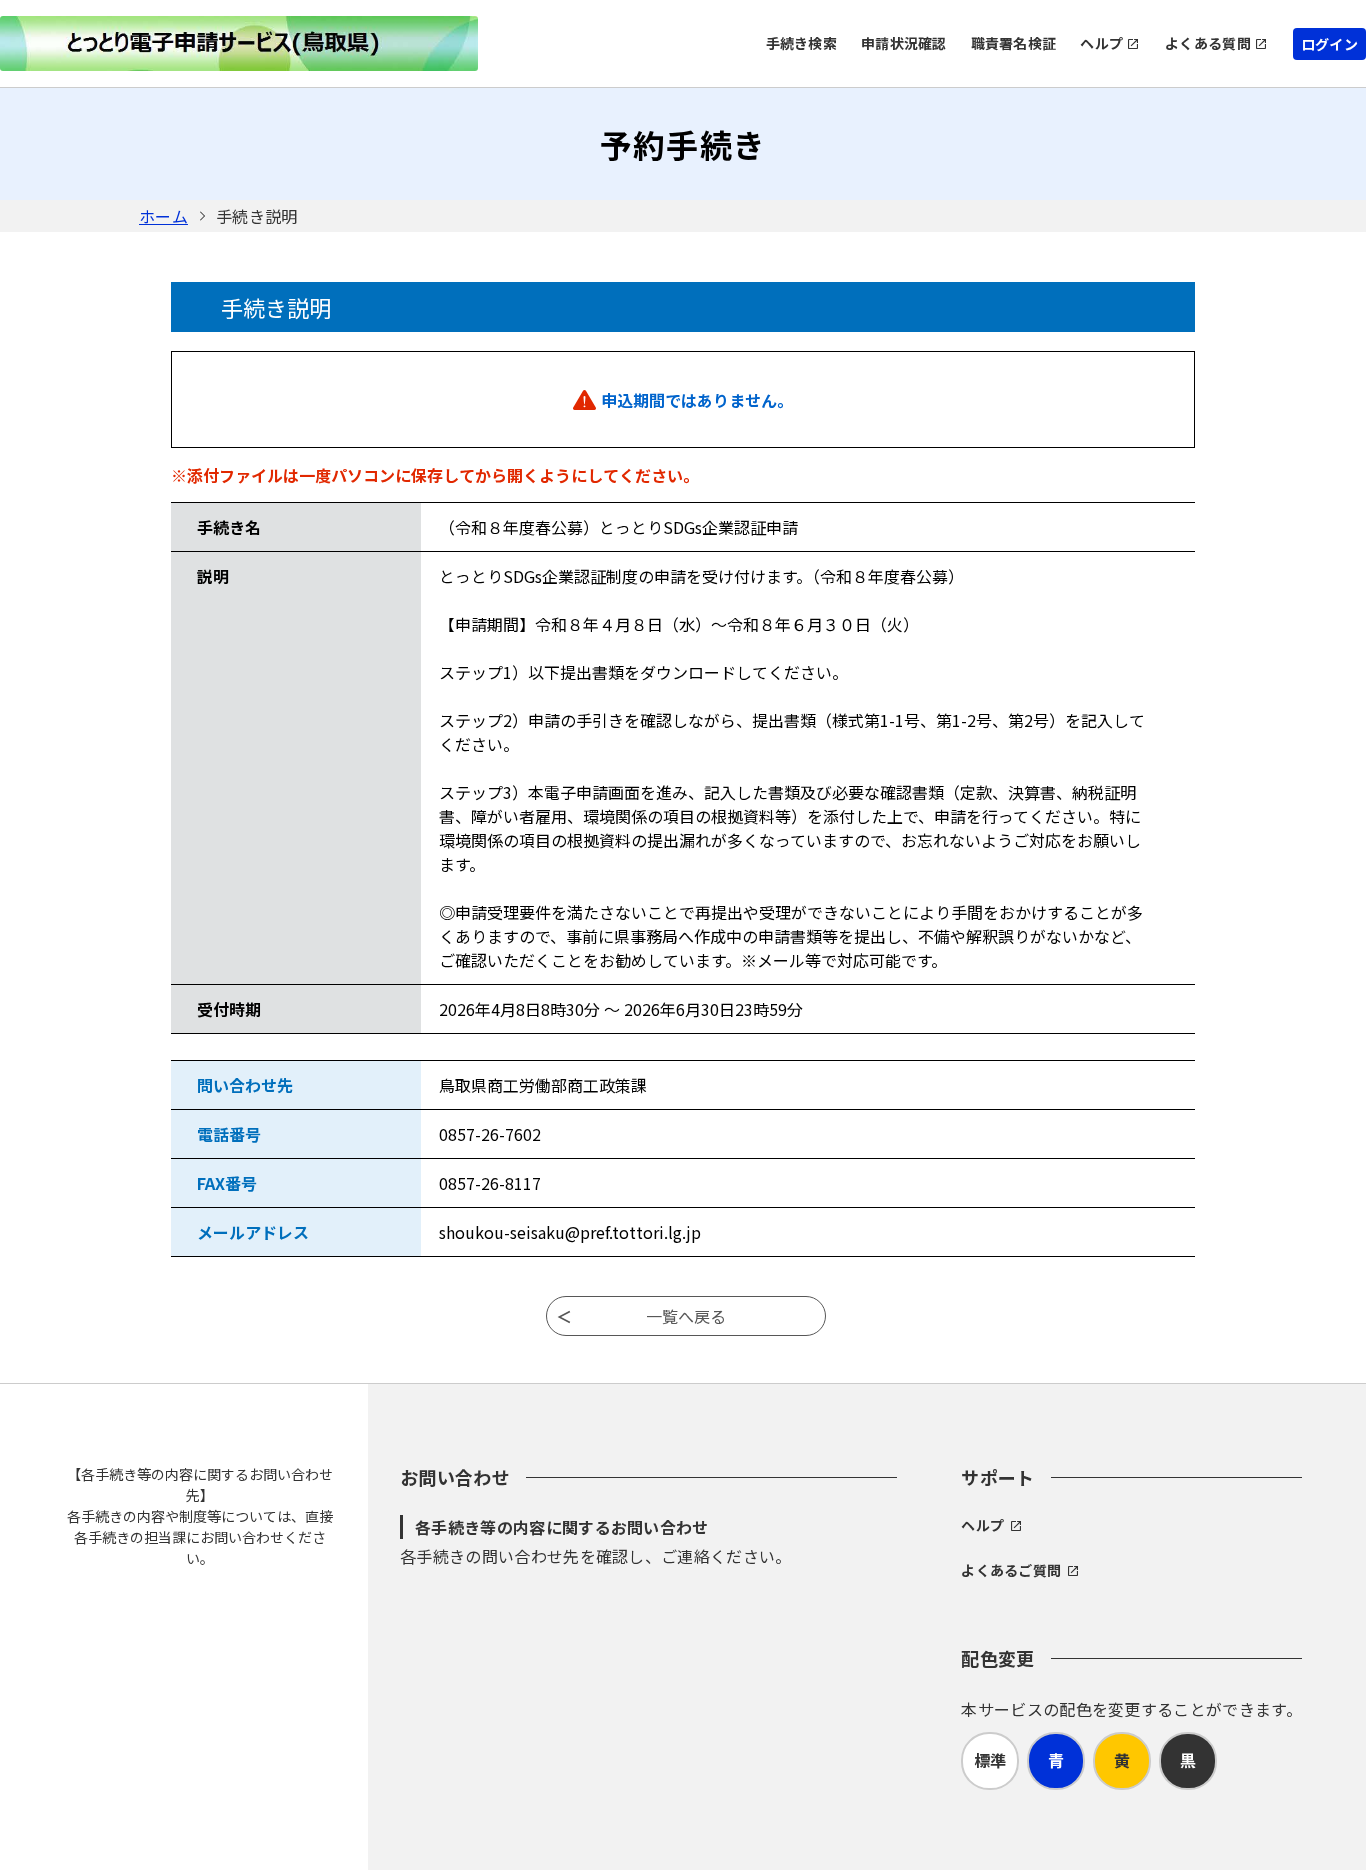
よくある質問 (1208, 43)
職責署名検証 (1014, 43)
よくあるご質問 (1011, 1570)
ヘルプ (1101, 43)
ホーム (163, 216)
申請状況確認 (904, 43)
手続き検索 (801, 43)
